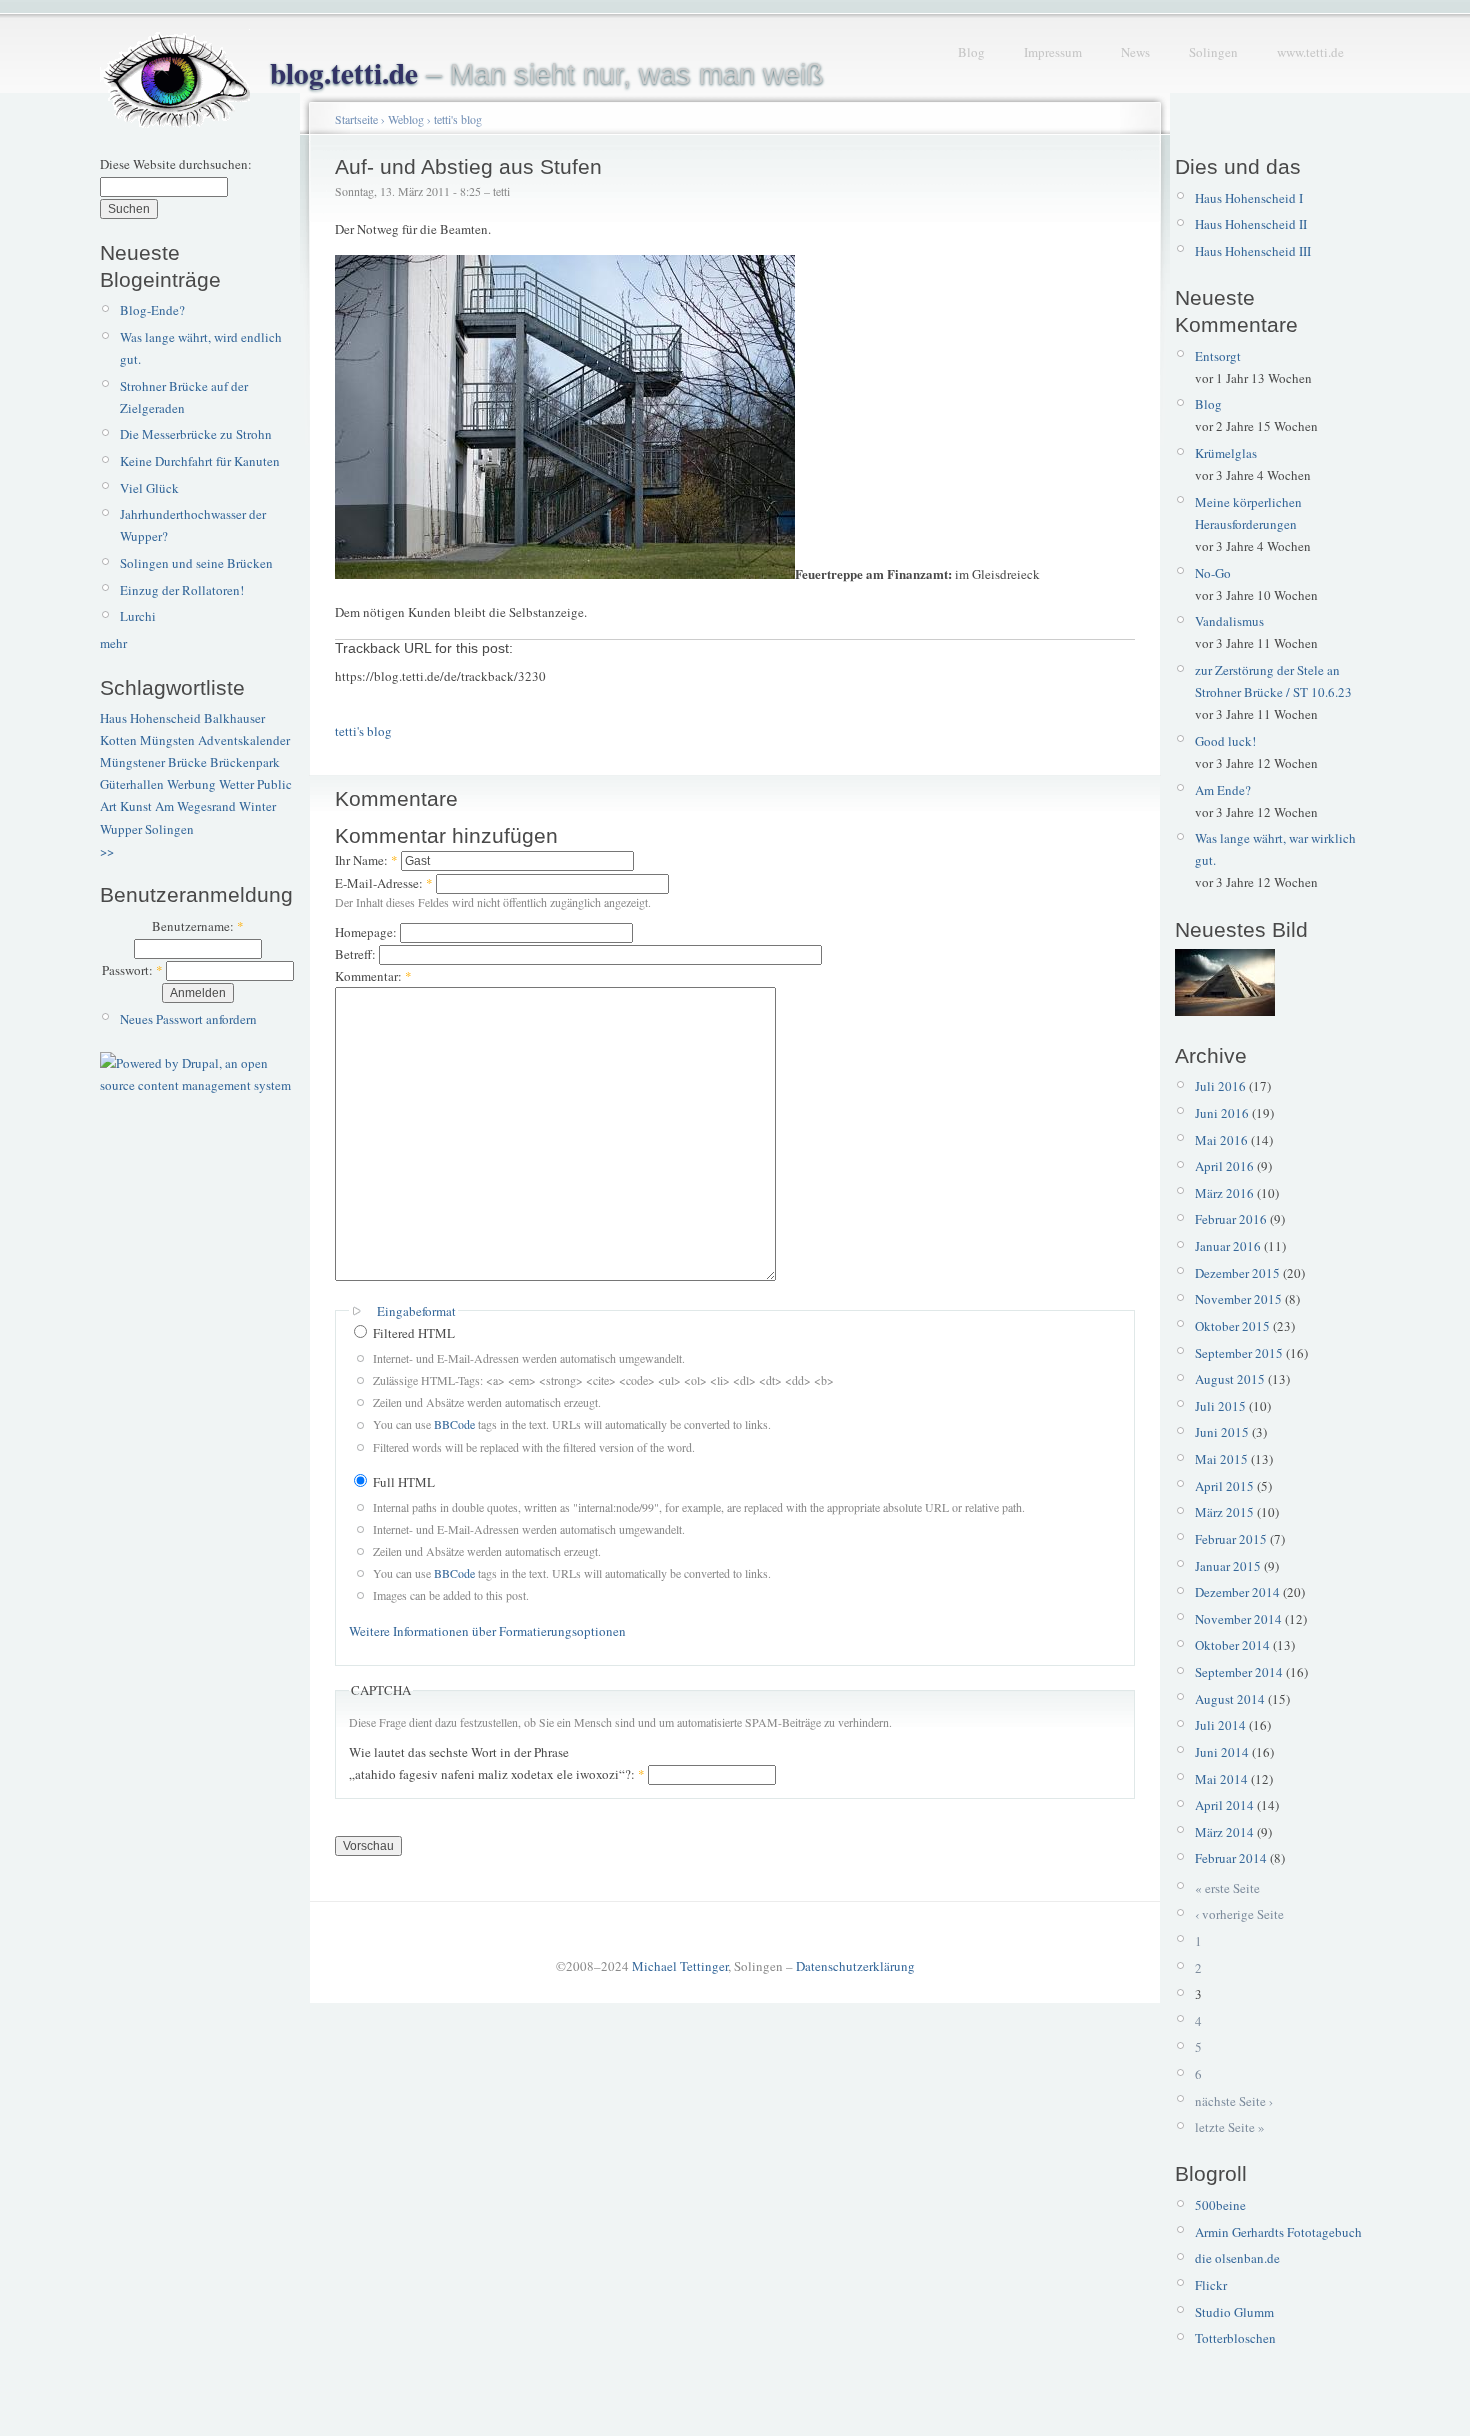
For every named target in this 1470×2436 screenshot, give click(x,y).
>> (107, 851)
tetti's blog (458, 119)
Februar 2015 (1231, 1539)
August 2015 (1230, 1379)
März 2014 (1224, 1832)
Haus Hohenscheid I (1249, 198)
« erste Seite (1227, 1888)
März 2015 (1224, 1512)
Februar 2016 (1231, 1219)
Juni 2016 (1222, 1113)
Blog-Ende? (152, 310)
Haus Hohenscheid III (1253, 251)
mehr (113, 643)
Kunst (136, 806)
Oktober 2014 (1232, 1645)
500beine (1220, 2205)
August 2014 (1230, 1699)
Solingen (1213, 52)
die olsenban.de (1237, 2258)
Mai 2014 (1221, 1779)
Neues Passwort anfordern (188, 1019)
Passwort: (132, 970)
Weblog (406, 119)
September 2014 (1239, 1672)
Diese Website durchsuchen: (176, 164)
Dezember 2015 (1237, 1273)
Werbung (191, 784)
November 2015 (1238, 1299)
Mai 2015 (1221, 1459)
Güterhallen (132, 784)
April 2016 (1224, 1166)
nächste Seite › (1234, 2101)
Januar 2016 (1228, 1246)
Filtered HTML (412, 1333)
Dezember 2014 (1237, 1592)
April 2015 (1224, 1486)
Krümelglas (1226, 453)
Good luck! (1225, 741)
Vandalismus (1229, 621)
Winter (257, 806)
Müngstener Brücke (153, 762)
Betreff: (357, 954)
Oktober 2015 (1232, 1326)
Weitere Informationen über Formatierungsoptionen (487, 1631)
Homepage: (367, 932)
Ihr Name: (366, 860)
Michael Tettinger (680, 1966)
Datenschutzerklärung (855, 1966)
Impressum (1053, 52)
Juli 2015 (1220, 1406)
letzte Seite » (1230, 2127)
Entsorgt (1218, 356)
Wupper (121, 829)
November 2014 (1238, 1619)
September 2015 (1239, 1353)
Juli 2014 (1220, 1725)
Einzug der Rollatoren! (182, 590)
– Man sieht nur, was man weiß (547, 74)
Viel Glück (149, 488)
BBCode (454, 1424)
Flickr (1211, 2285)
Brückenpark (245, 762)
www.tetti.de (1310, 52)
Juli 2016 (1220, 1086)
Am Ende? (1223, 790)
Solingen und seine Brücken (196, 563)
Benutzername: (198, 926)
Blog (971, 52)
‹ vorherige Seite (1239, 1914)
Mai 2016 (1221, 1140)
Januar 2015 (1228, 1566)
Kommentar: (373, 976)
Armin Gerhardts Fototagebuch (1278, 2232)
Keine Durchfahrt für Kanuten (200, 461)
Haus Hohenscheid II (1251, 224)
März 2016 (1224, 1193)
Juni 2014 (1222, 1752)
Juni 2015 (1222, 1432)
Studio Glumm (1234, 2312)
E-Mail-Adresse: (384, 883)
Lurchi (138, 616)
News (1135, 52)
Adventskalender (244, 740)
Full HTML (402, 1482)
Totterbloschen (1235, 2338)
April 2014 (1224, 1805)
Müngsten (167, 740)
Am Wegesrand (195, 806)
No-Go (1213, 573)
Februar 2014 (1231, 1858)
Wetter (236, 784)
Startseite (356, 119)
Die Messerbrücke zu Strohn (196, 434)
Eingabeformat (416, 1311)
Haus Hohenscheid (150, 718)
